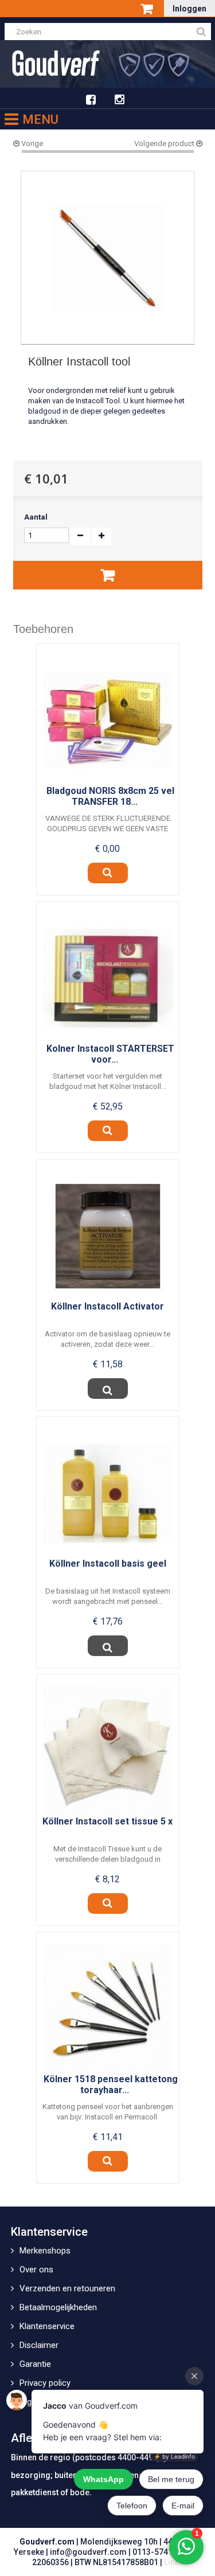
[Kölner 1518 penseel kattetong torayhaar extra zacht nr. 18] (108, 2009)
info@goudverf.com (88, 2552)
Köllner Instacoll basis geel (108, 1564)
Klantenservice (47, 2326)
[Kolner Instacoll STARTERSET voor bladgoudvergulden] (108, 978)
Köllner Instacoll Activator (107, 1306)
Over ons (36, 2270)
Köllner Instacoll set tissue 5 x (107, 1821)
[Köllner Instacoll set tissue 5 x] (108, 1751)
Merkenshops (45, 2251)
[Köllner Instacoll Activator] (108, 1236)
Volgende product (165, 143)
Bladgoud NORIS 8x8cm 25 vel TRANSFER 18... (110, 796)
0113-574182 (157, 2552)
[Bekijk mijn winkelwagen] (148, 10)
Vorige (31, 143)
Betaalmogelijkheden (58, 2307)
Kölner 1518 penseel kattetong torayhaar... (111, 2085)
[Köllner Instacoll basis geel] (108, 1493)
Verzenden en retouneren (67, 2288)
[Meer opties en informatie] (108, 1389)
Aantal (36, 517)
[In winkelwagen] (108, 575)
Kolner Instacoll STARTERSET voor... (110, 1054)
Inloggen (189, 9)
